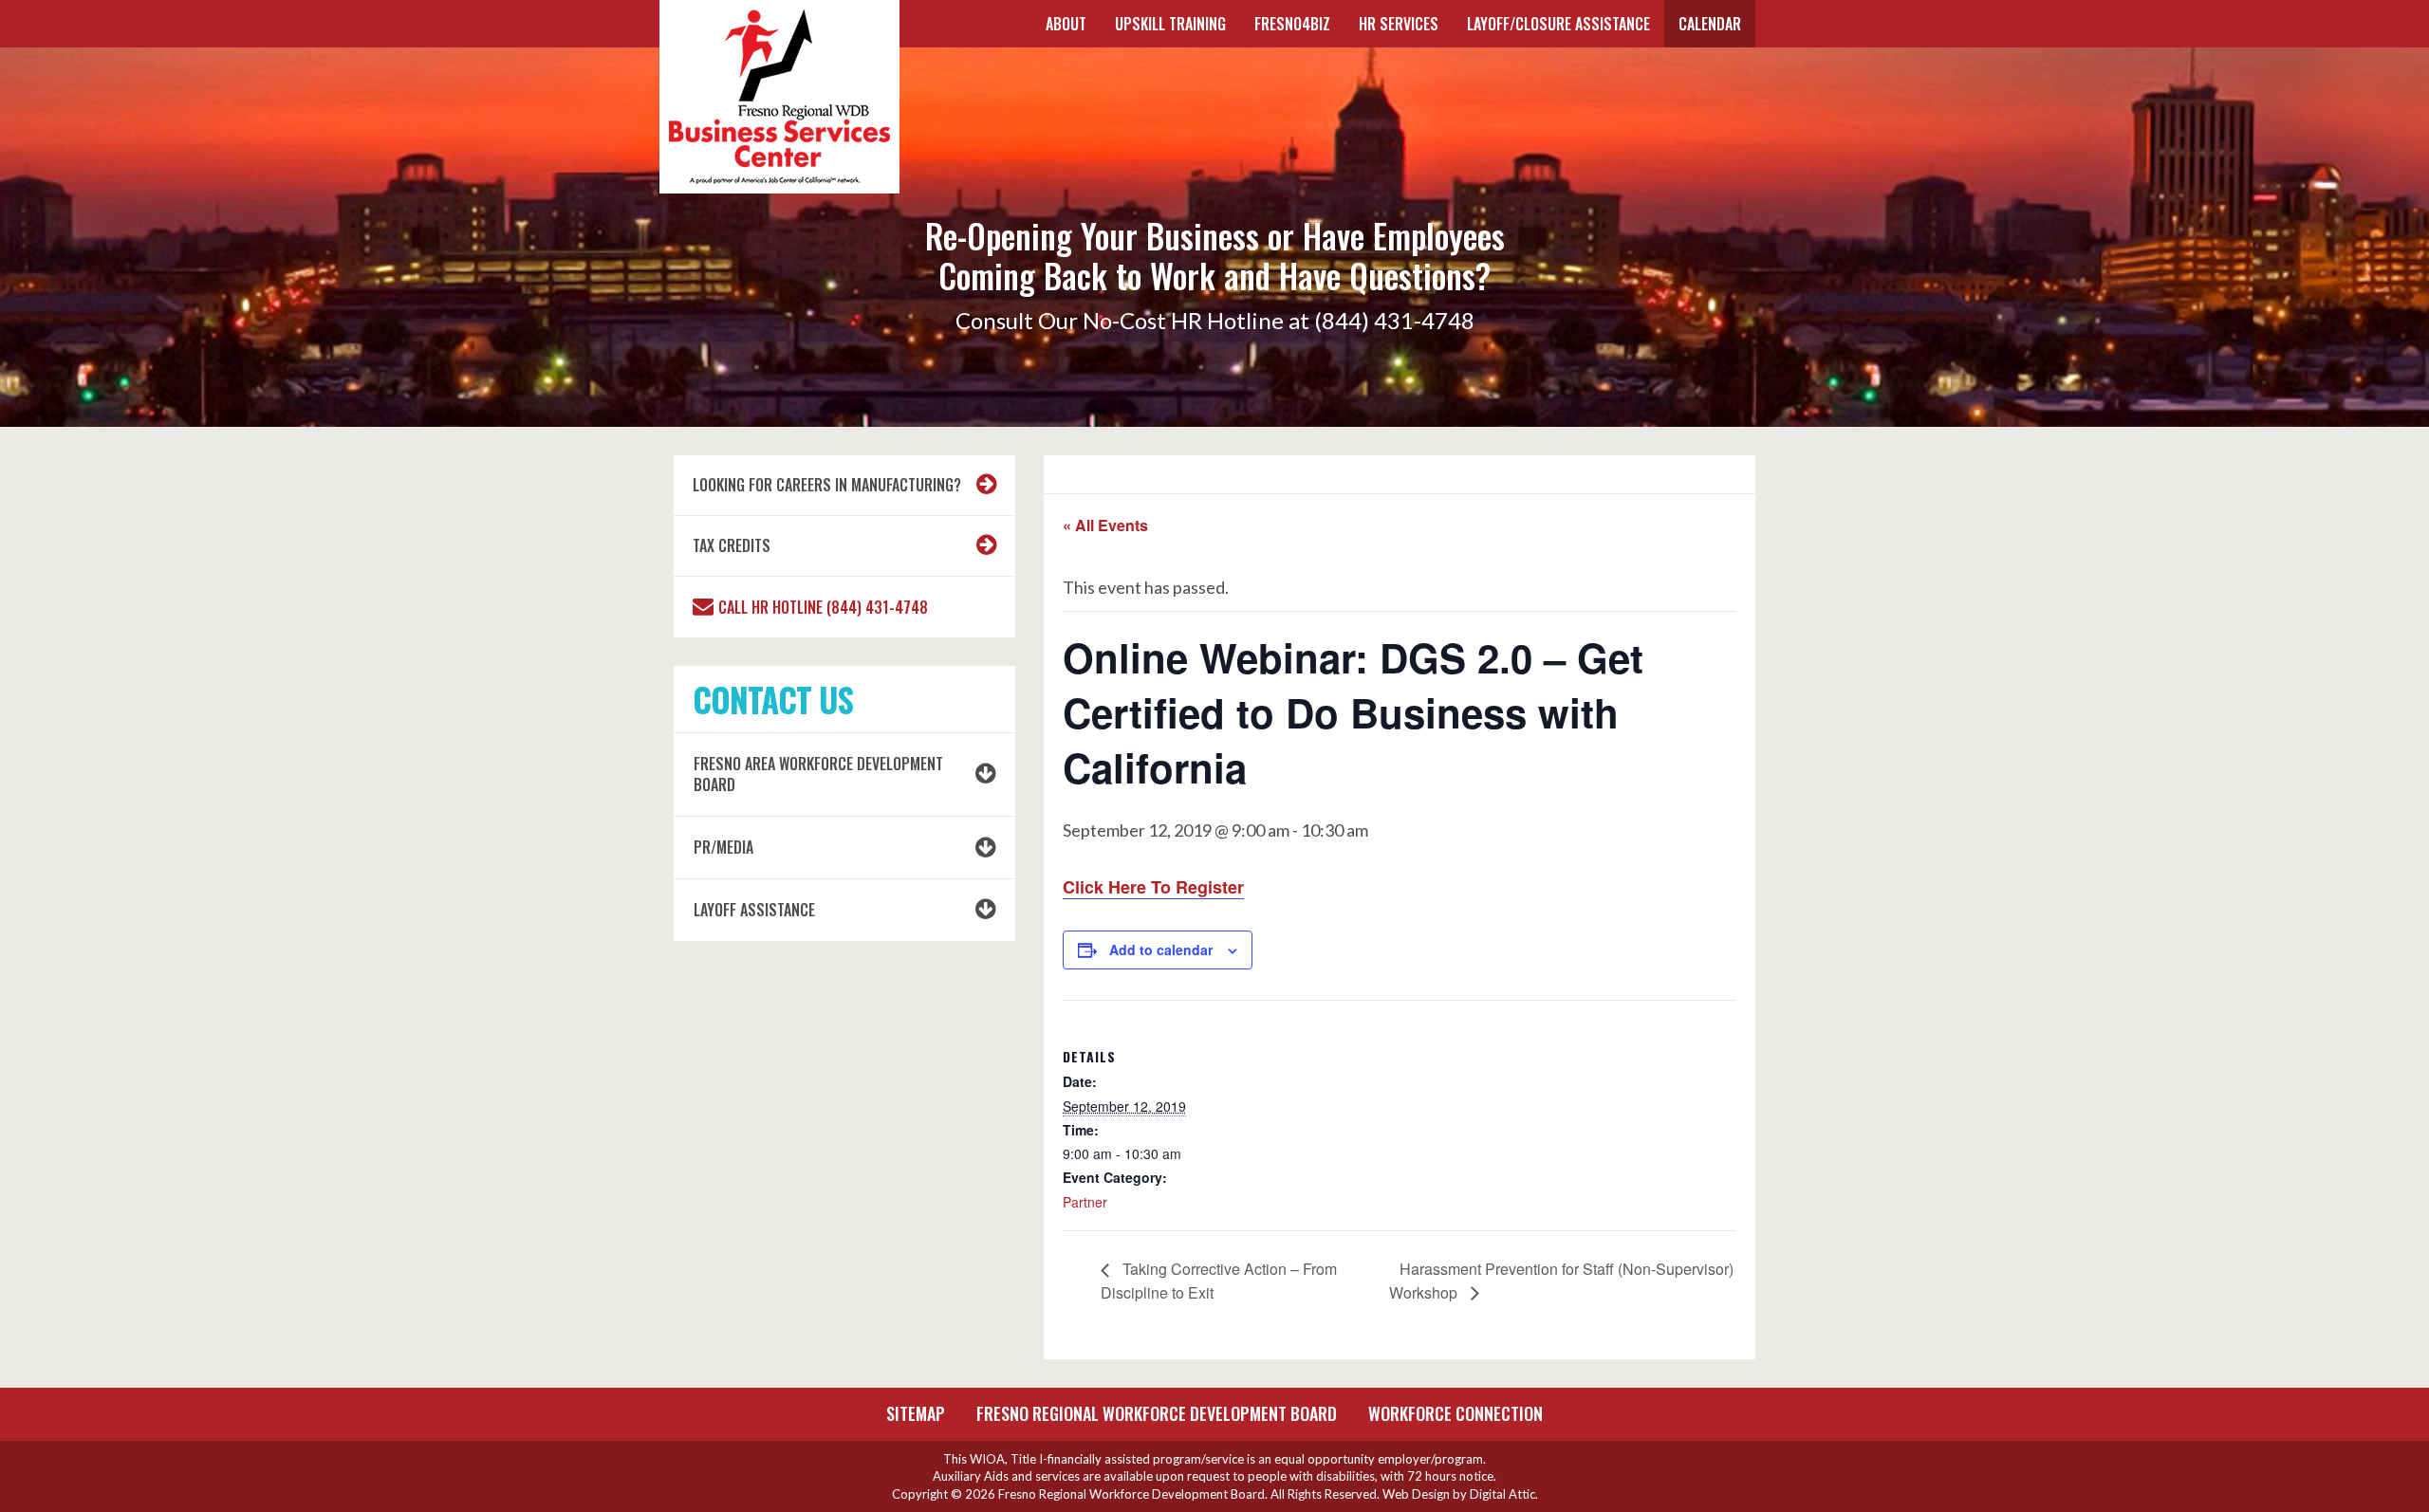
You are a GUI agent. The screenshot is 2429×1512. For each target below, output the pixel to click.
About (1066, 24)
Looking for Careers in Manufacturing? (827, 485)
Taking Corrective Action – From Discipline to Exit (1219, 1280)
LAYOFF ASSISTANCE (754, 910)
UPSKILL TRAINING (1170, 24)
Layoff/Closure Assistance (1558, 24)
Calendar (1710, 24)
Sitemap (916, 1413)
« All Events (1105, 525)
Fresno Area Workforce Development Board (818, 774)
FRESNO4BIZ (1292, 24)
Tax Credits (732, 545)
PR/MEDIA (723, 847)
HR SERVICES (1399, 24)
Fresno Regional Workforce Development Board (1157, 1413)
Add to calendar (1161, 950)
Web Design (1416, 1494)
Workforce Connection (1456, 1413)
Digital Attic (1502, 1494)
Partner (1085, 1202)
